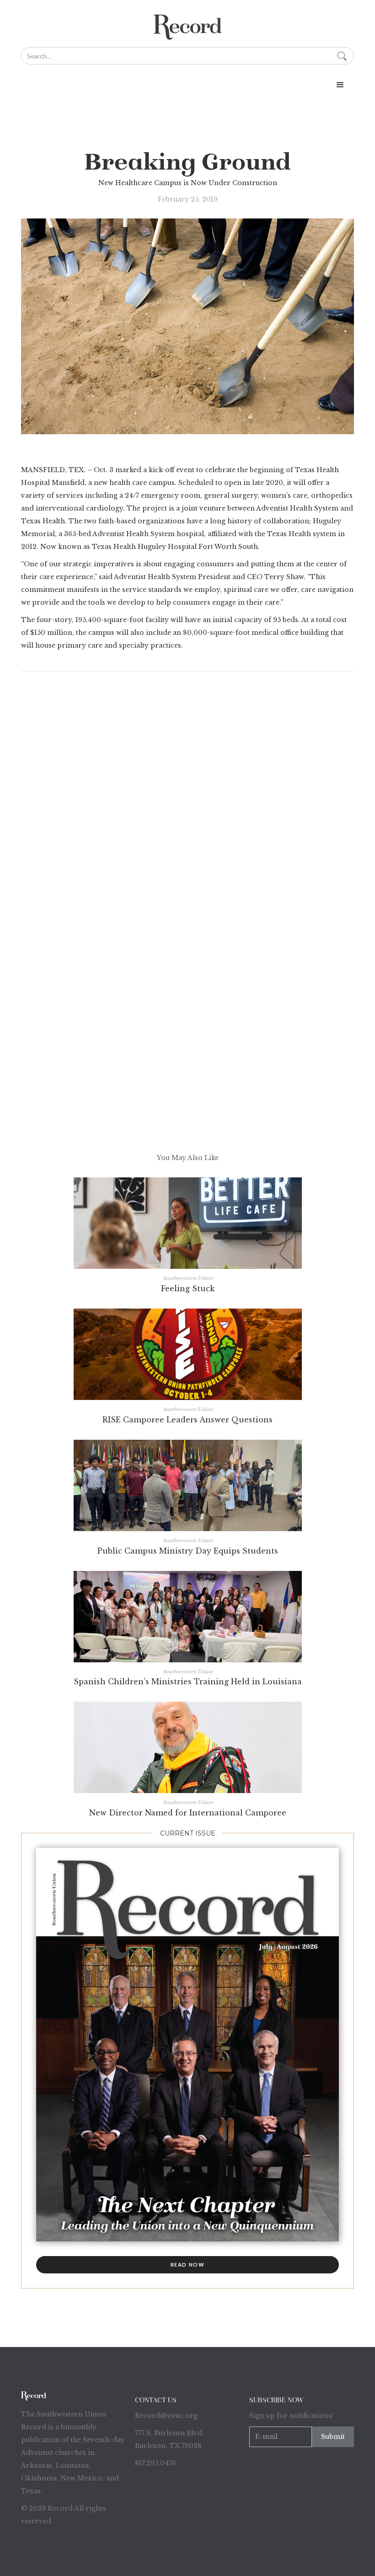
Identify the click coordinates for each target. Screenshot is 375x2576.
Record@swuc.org (166, 2416)
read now (188, 2265)
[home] (187, 27)
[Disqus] (187, 800)
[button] (340, 85)
